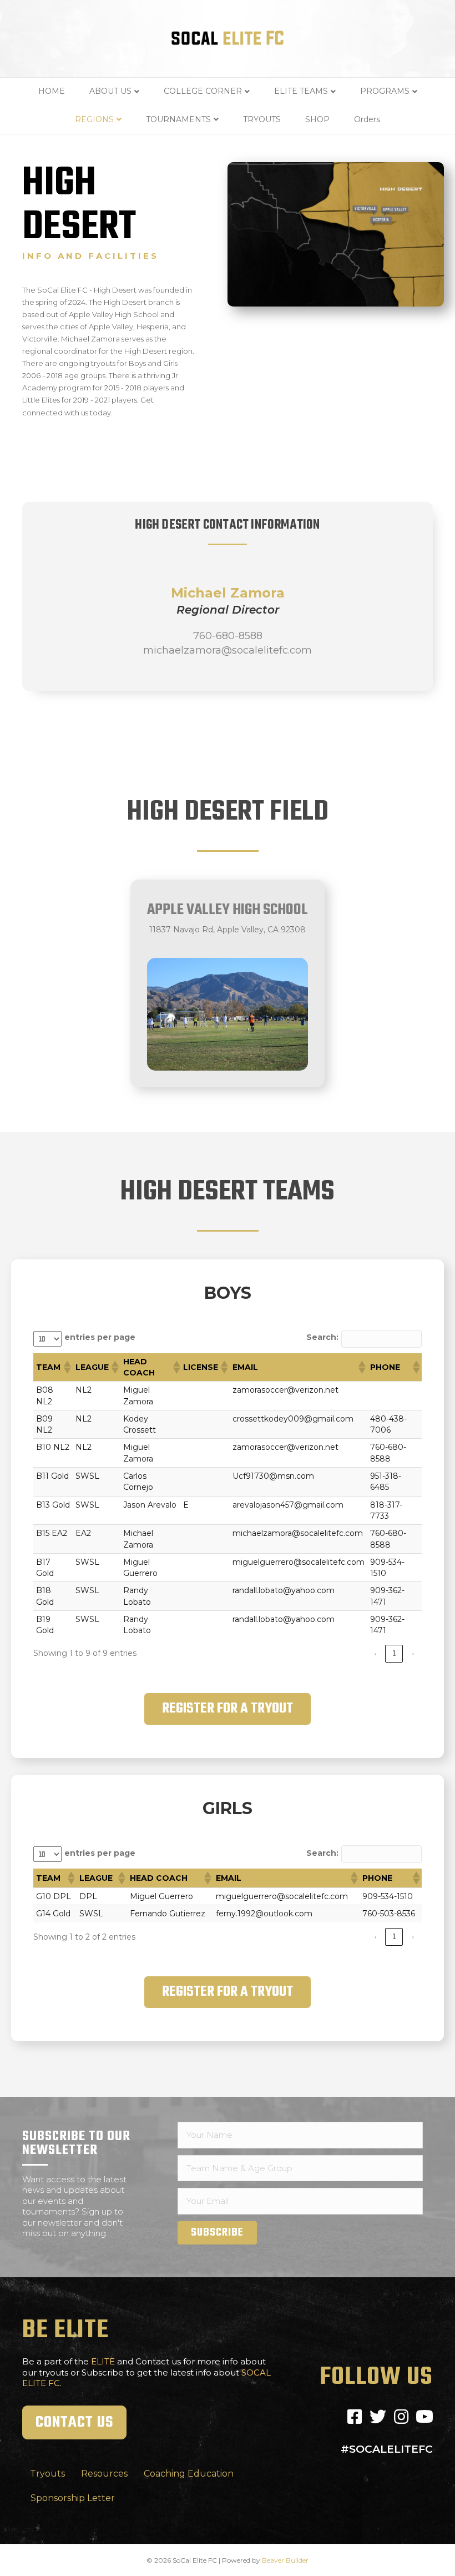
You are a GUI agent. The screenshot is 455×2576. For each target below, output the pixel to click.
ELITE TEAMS (301, 91)
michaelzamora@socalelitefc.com (228, 650)
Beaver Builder (285, 2560)
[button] (67, 1367)
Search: (322, 1337)
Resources (104, 2474)
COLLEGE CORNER (203, 91)
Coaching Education (189, 2474)
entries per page (100, 1337)
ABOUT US (110, 91)
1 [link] (394, 1653)
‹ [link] (375, 1653)
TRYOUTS (262, 119)
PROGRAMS (385, 91)
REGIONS (94, 119)
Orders (367, 119)
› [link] (413, 1653)
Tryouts (47, 2474)
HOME (52, 91)
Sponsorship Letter (73, 2498)
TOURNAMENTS (178, 119)
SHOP (317, 119)
